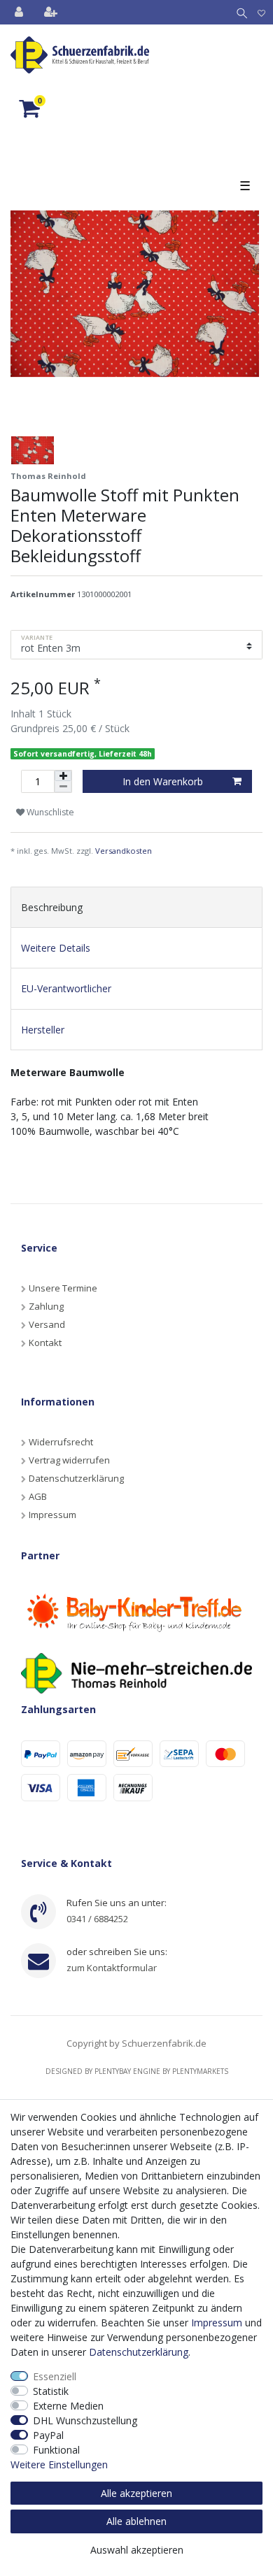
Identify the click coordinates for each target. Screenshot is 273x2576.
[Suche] (239, 12)
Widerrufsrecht (61, 1442)
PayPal (48, 2435)
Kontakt (45, 1343)
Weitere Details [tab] (56, 948)
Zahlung (46, 1306)
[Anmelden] (20, 12)
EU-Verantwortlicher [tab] (66, 988)
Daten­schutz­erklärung (139, 2352)
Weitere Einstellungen (59, 2464)
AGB (38, 1496)
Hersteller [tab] (43, 1030)
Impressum (52, 1515)
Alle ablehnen (136, 2521)
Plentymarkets (200, 2071)
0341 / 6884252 (97, 1919)
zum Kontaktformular (112, 1968)
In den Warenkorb (163, 781)
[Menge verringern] (63, 787)
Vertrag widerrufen (69, 1460)
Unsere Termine (63, 1288)
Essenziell (55, 2376)
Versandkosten (124, 851)
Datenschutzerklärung (76, 1478)
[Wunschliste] (261, 12)
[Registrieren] (52, 12)
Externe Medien (68, 2406)
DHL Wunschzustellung (85, 2420)
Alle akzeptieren (136, 2493)
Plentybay (113, 2071)
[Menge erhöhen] (63, 776)
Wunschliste (49, 812)
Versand (47, 1324)
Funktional (56, 2450)
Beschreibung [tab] (52, 907)
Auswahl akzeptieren (137, 2550)
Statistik (51, 2391)
